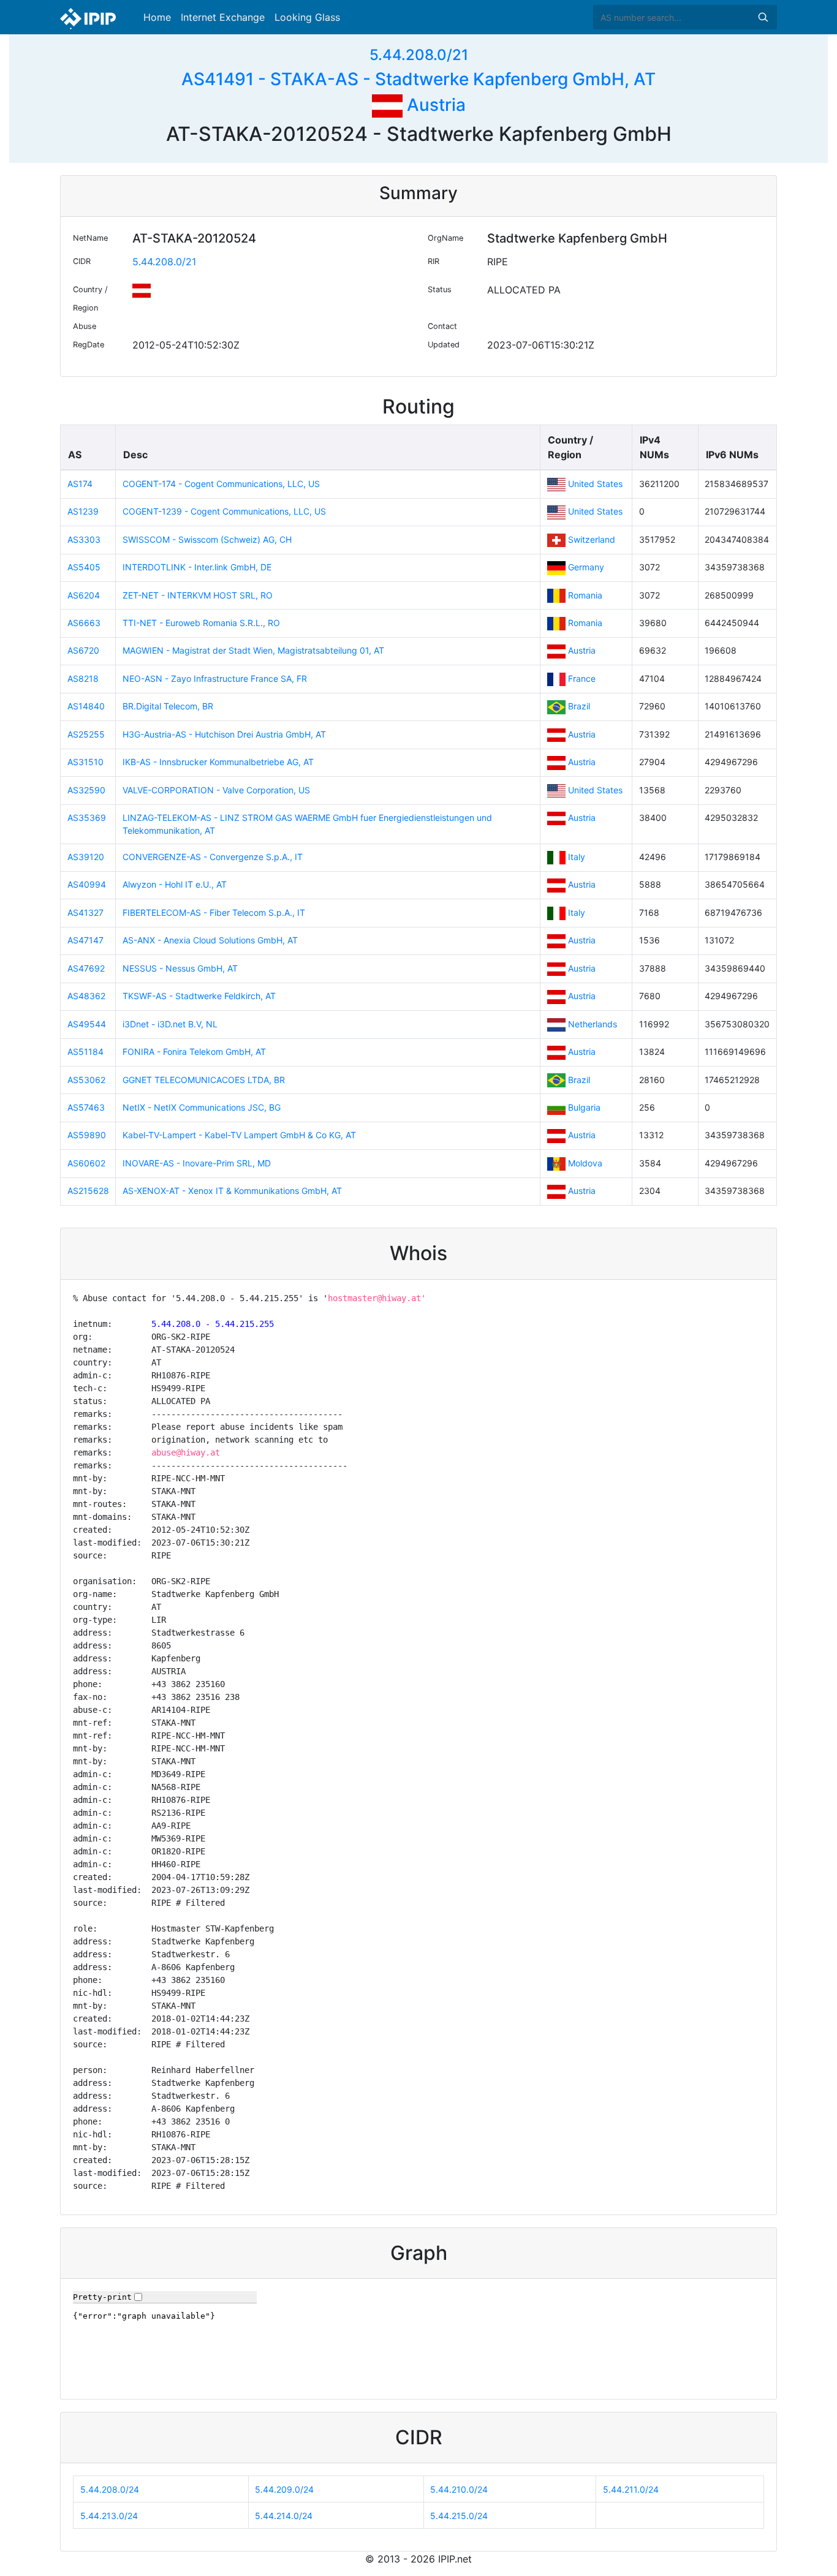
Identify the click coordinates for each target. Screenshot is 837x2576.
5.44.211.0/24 (631, 2489)
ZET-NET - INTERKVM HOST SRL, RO (198, 595)
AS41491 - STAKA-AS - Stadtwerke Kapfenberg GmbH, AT (418, 79)
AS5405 (84, 567)
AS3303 (84, 539)
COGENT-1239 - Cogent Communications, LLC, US (224, 511)
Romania (585, 595)
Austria (434, 105)
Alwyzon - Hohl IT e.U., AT (175, 884)
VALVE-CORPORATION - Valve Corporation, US (216, 790)
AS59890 (87, 1135)
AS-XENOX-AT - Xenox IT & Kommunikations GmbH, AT (232, 1191)
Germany (586, 567)
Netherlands (593, 1024)
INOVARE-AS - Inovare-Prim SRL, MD (197, 1163)
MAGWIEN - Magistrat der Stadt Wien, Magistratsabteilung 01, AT (253, 650)
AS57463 (86, 1107)
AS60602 (86, 1163)
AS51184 (85, 1052)
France (582, 678)
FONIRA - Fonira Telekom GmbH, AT (194, 1052)
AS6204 (84, 595)
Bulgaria (584, 1107)
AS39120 (86, 857)
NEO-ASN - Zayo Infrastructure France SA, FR (215, 678)
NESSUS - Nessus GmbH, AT (180, 968)
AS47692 (86, 968)
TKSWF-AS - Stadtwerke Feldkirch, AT (199, 996)
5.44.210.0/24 (459, 2489)
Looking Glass (307, 17)
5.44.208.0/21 (419, 55)
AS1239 (83, 511)
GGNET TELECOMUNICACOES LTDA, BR (204, 1080)
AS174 (80, 484)
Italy (577, 857)
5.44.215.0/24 (459, 2516)
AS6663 (84, 623)
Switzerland (592, 539)
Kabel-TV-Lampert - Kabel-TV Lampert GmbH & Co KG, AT (239, 1135)
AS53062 (86, 1080)
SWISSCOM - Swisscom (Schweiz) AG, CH (207, 539)
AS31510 (85, 762)
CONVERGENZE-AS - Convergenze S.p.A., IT (213, 857)
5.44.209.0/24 (284, 2489)
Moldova (585, 1163)
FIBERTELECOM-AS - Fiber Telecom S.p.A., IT (214, 912)
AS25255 (86, 734)
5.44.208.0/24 (110, 2489)
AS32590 (86, 790)
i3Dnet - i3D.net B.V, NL (170, 1024)
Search (763, 17)
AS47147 (85, 940)
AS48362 (86, 996)
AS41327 (85, 912)
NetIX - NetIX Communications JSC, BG (202, 1107)
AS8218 (83, 678)
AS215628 (88, 1191)
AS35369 (87, 818)
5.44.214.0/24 (284, 2516)
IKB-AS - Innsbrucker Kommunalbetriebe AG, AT (218, 762)
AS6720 (83, 650)
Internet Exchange (223, 17)
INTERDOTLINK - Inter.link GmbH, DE (197, 567)
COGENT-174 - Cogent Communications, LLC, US (221, 484)
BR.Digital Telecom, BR (168, 706)
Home (157, 17)
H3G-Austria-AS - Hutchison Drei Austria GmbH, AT (224, 734)
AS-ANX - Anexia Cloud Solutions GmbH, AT (210, 940)
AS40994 (87, 884)
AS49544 (87, 1024)
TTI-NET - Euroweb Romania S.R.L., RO (201, 623)
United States (595, 484)
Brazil (579, 706)
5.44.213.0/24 (109, 2516)
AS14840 (86, 706)
